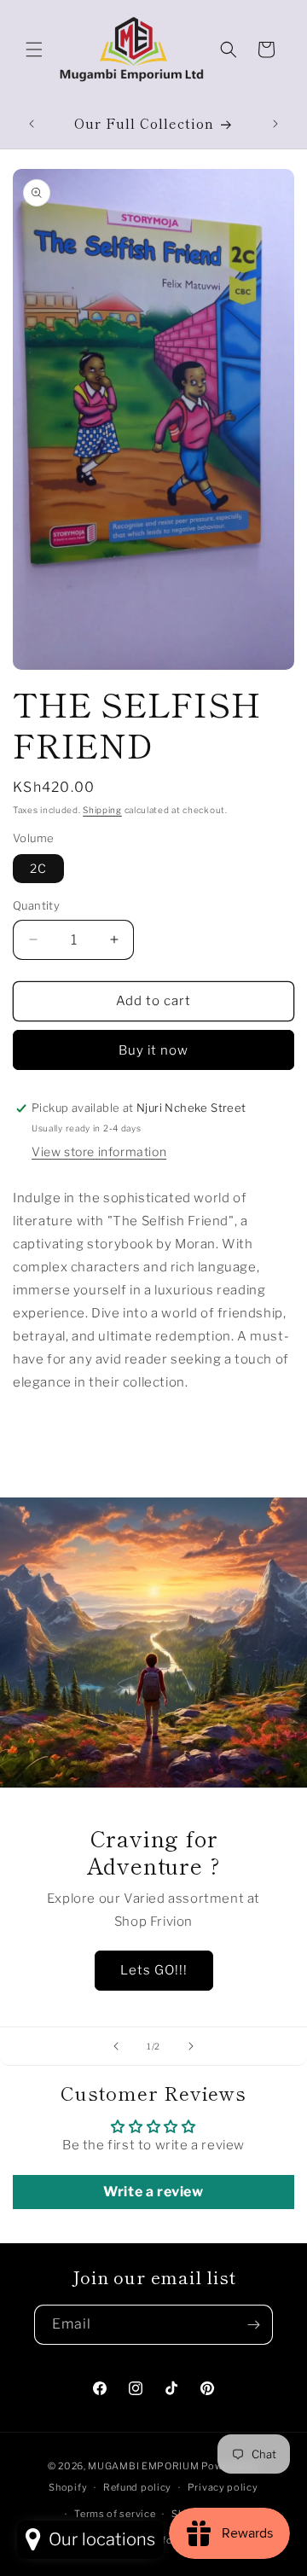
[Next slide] (191, 2046)
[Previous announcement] (32, 124)
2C (38, 868)
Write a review (153, 2192)
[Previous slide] (116, 2046)
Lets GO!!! (154, 1970)
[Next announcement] (275, 124)
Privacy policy (223, 2487)
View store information (99, 1151)
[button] (34, 49)
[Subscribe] (253, 2325)
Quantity (36, 905)
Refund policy (137, 2487)
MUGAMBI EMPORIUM (143, 2466)
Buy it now (153, 1050)
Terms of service (115, 2514)
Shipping (102, 810)
